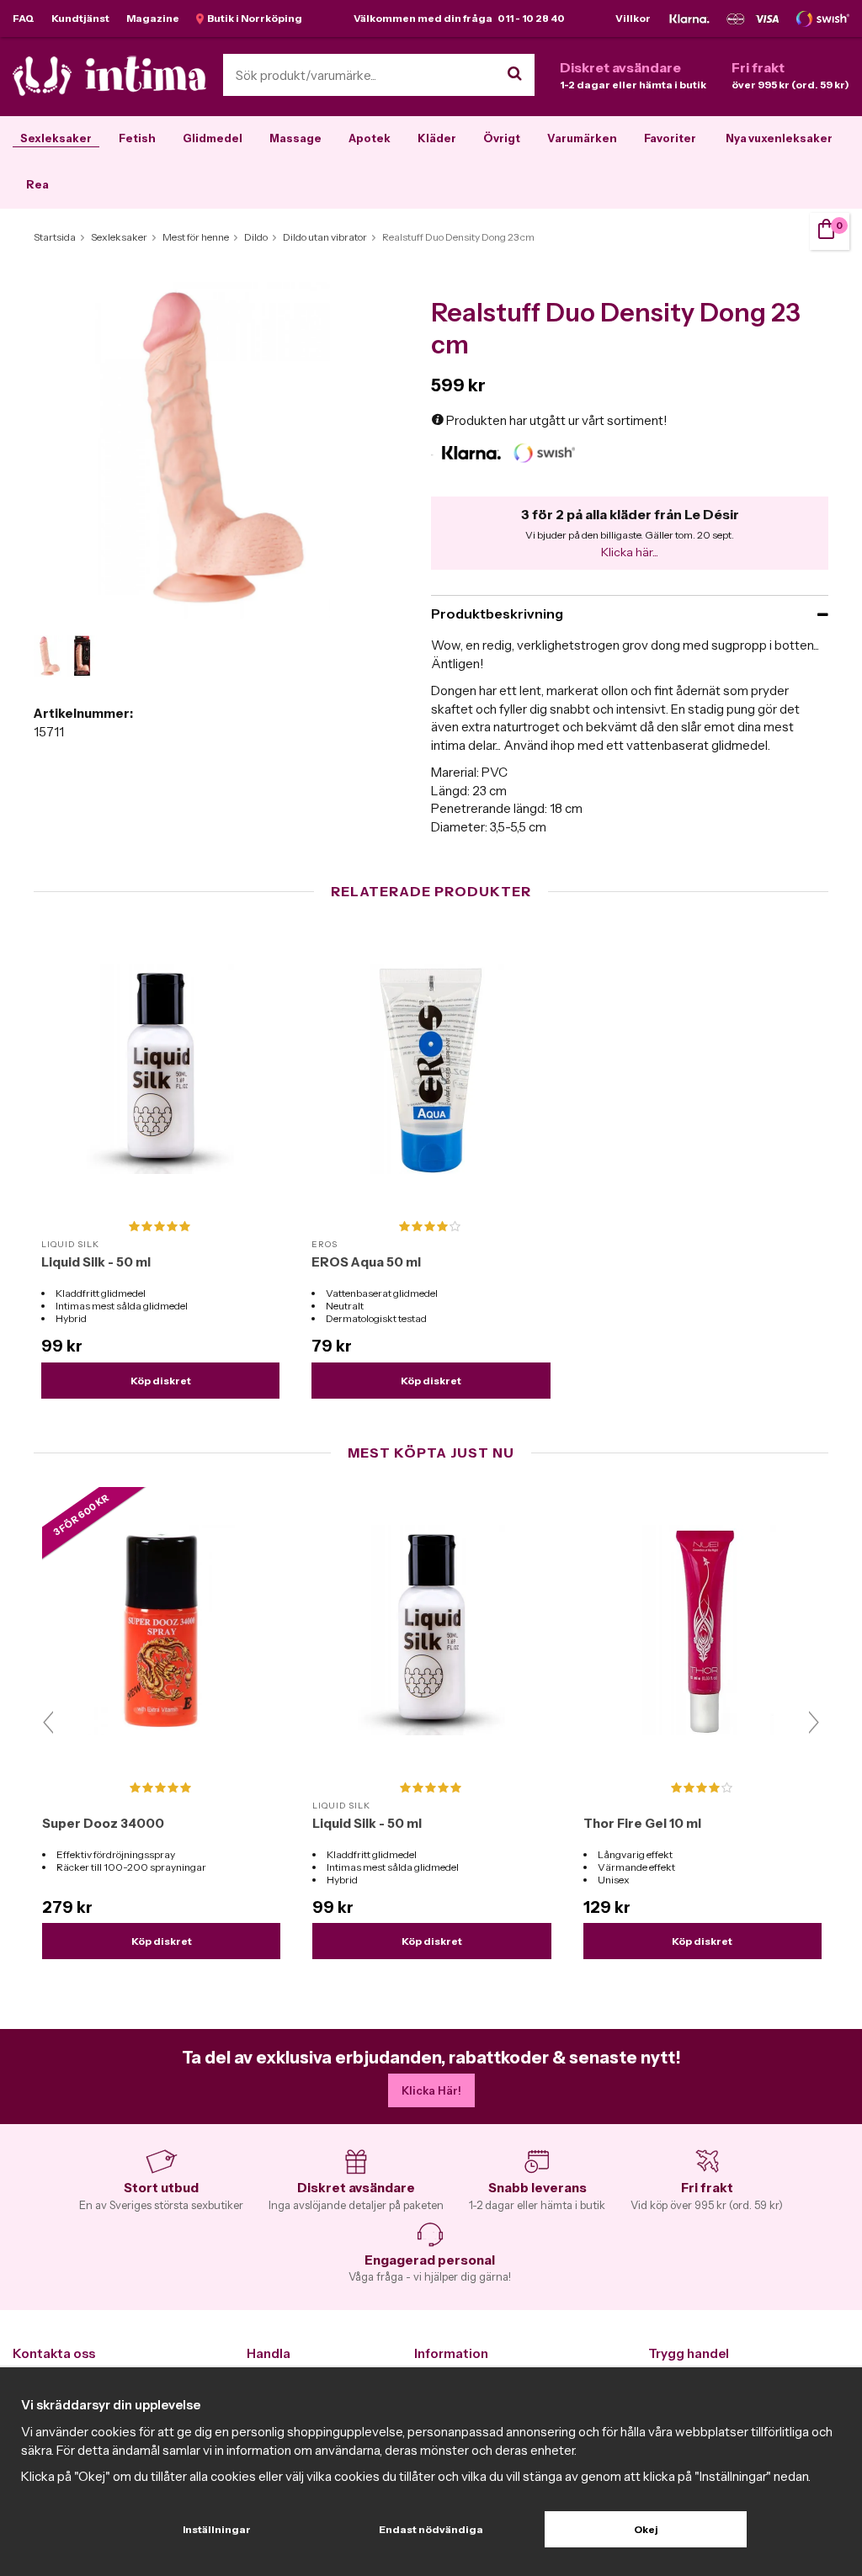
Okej (646, 2529)
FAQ (24, 18)
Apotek (370, 138)
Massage (295, 138)
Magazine (153, 18)
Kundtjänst (80, 18)
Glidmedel (213, 138)
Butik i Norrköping (253, 18)
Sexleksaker (56, 138)
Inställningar (217, 2529)
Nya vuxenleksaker (779, 138)
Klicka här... (630, 552)
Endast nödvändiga (431, 2529)
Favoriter (670, 138)
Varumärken (582, 138)
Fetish (137, 138)
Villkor (633, 18)
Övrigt (502, 138)
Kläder (437, 138)
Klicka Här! (431, 2090)
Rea (37, 184)
